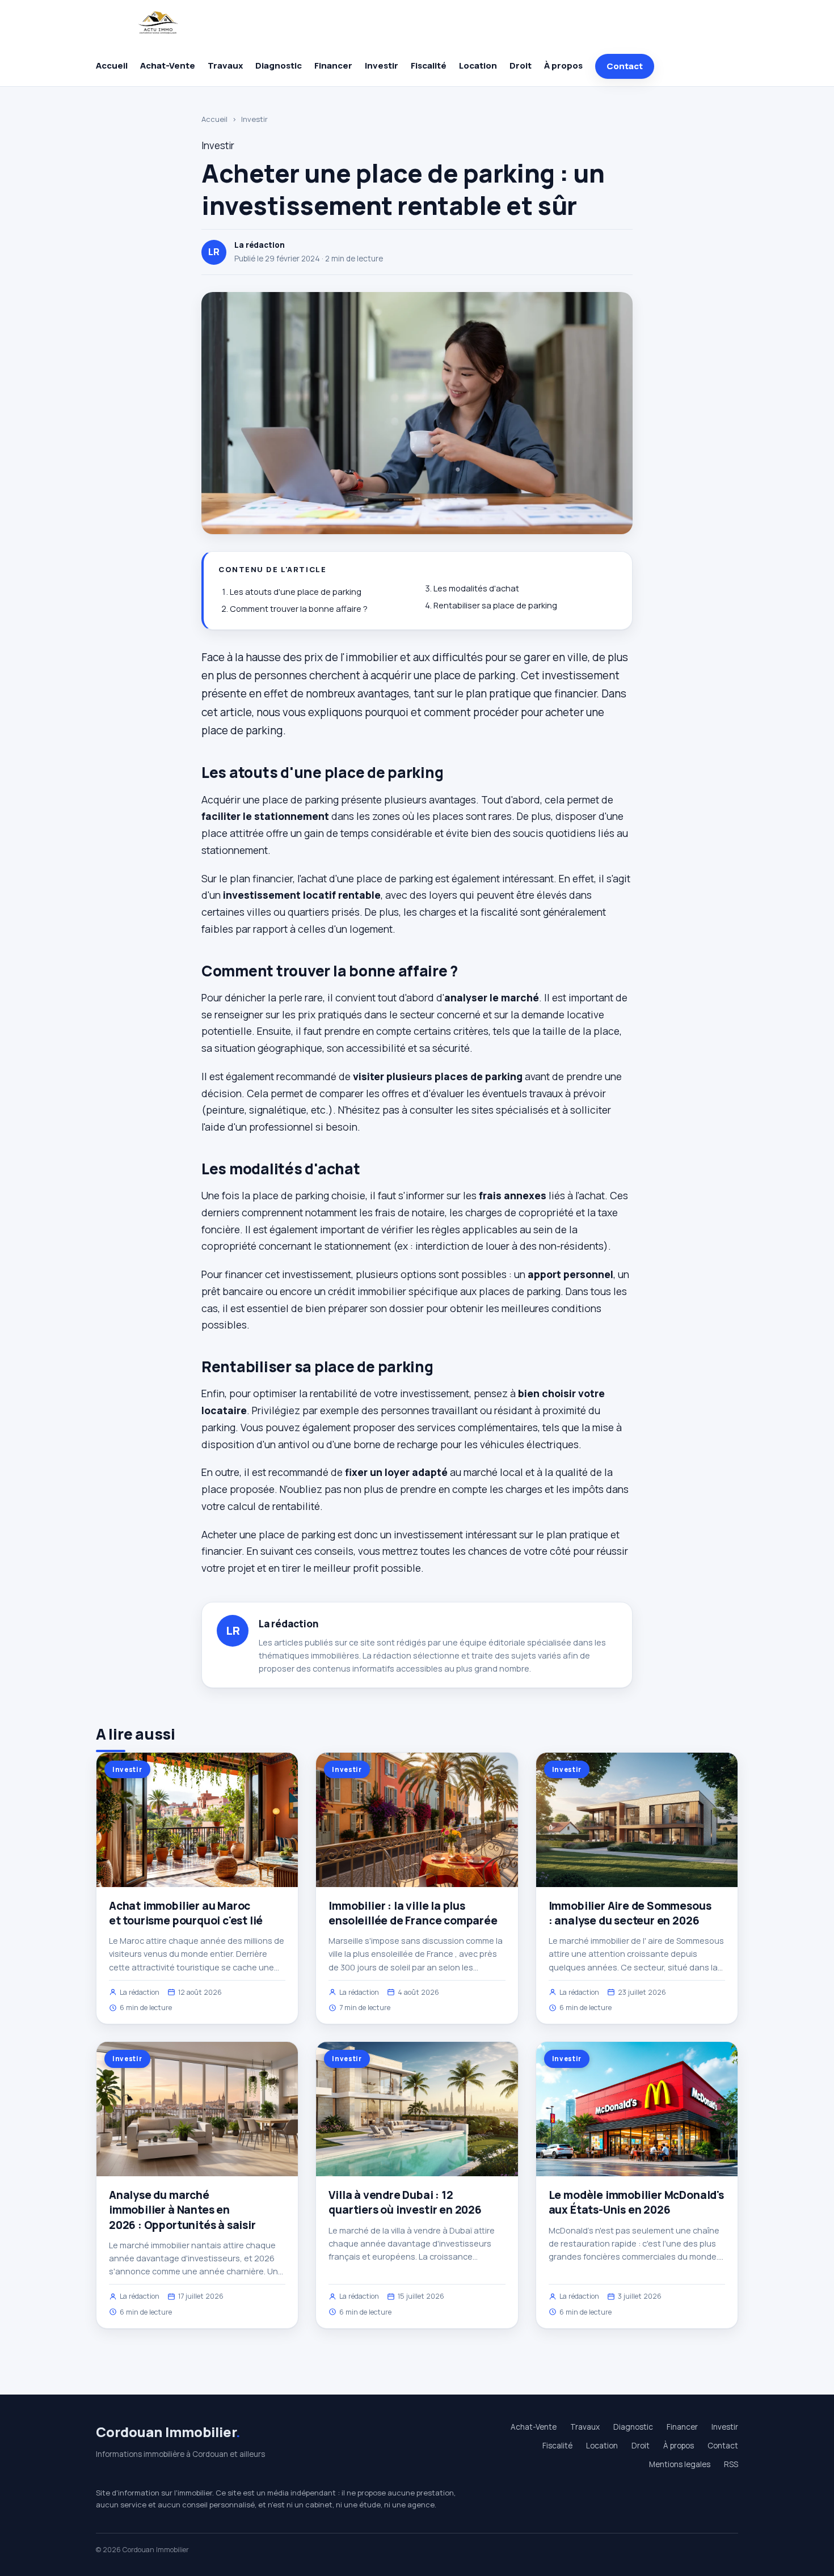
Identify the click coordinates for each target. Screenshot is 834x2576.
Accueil (112, 65)
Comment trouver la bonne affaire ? (299, 609)
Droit (521, 65)
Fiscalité (429, 65)
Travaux (225, 65)
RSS (731, 2464)
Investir (382, 65)
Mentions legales (680, 2464)
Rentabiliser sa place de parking (495, 605)
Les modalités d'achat (476, 588)
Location (478, 65)
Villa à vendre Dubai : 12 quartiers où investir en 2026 (405, 2202)
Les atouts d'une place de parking (296, 592)
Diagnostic (279, 65)
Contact (625, 66)
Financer (333, 65)
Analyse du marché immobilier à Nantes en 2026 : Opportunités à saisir (182, 2210)
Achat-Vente (168, 65)
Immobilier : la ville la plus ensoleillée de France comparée (413, 1913)
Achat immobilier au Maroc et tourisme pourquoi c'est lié (186, 1913)
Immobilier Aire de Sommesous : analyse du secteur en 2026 (630, 1913)
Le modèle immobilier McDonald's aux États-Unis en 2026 (636, 2202)
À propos (563, 65)
